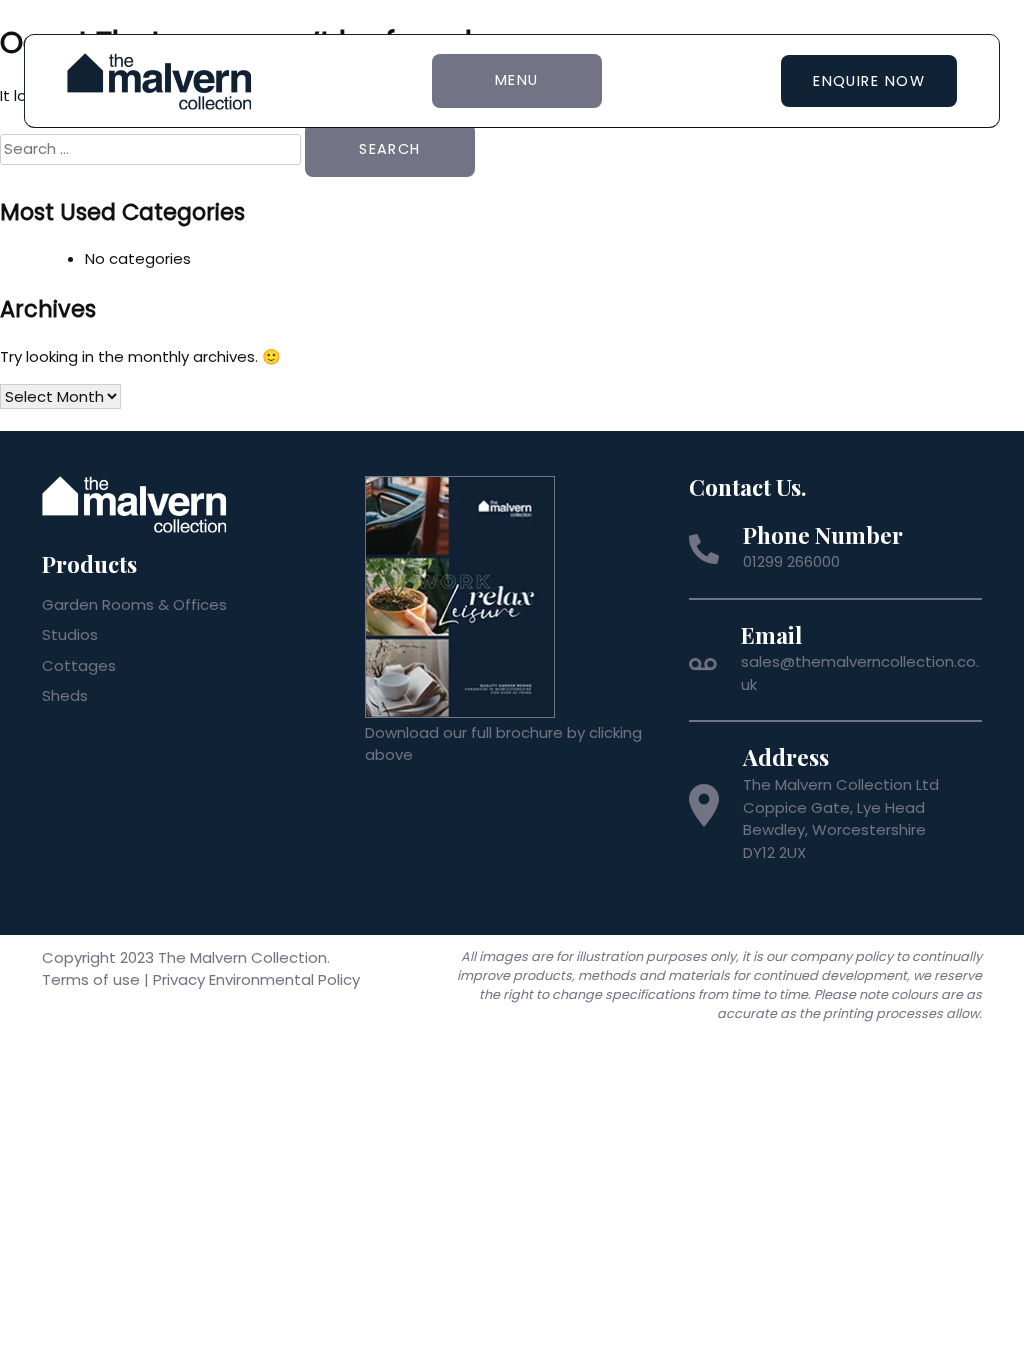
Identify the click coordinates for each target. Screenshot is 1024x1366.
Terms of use (91, 979)
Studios (70, 634)
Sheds (65, 695)
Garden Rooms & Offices (134, 604)
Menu (517, 80)
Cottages (79, 665)
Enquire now (869, 81)
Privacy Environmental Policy (256, 979)
